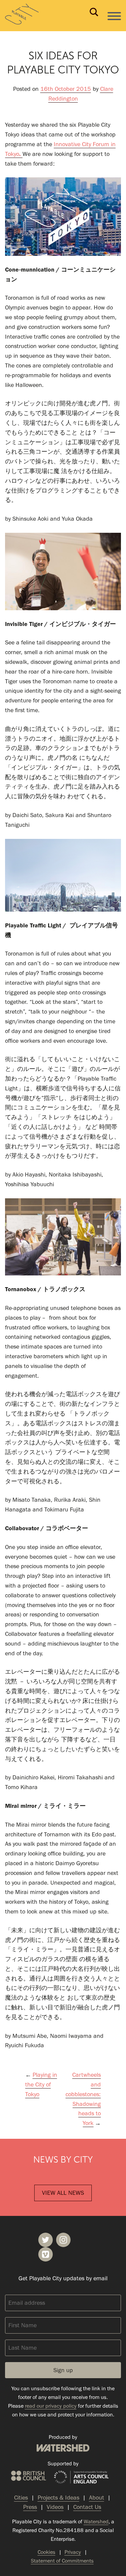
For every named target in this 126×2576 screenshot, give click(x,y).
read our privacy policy (51, 2406)
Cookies (47, 2552)
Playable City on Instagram (63, 2240)
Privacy (73, 2552)
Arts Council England (81, 2477)
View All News (63, 2193)
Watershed (63, 2448)
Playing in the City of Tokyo (41, 2084)
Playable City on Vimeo (46, 2254)
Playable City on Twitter (46, 2240)
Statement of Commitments (62, 2561)
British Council (29, 2476)
